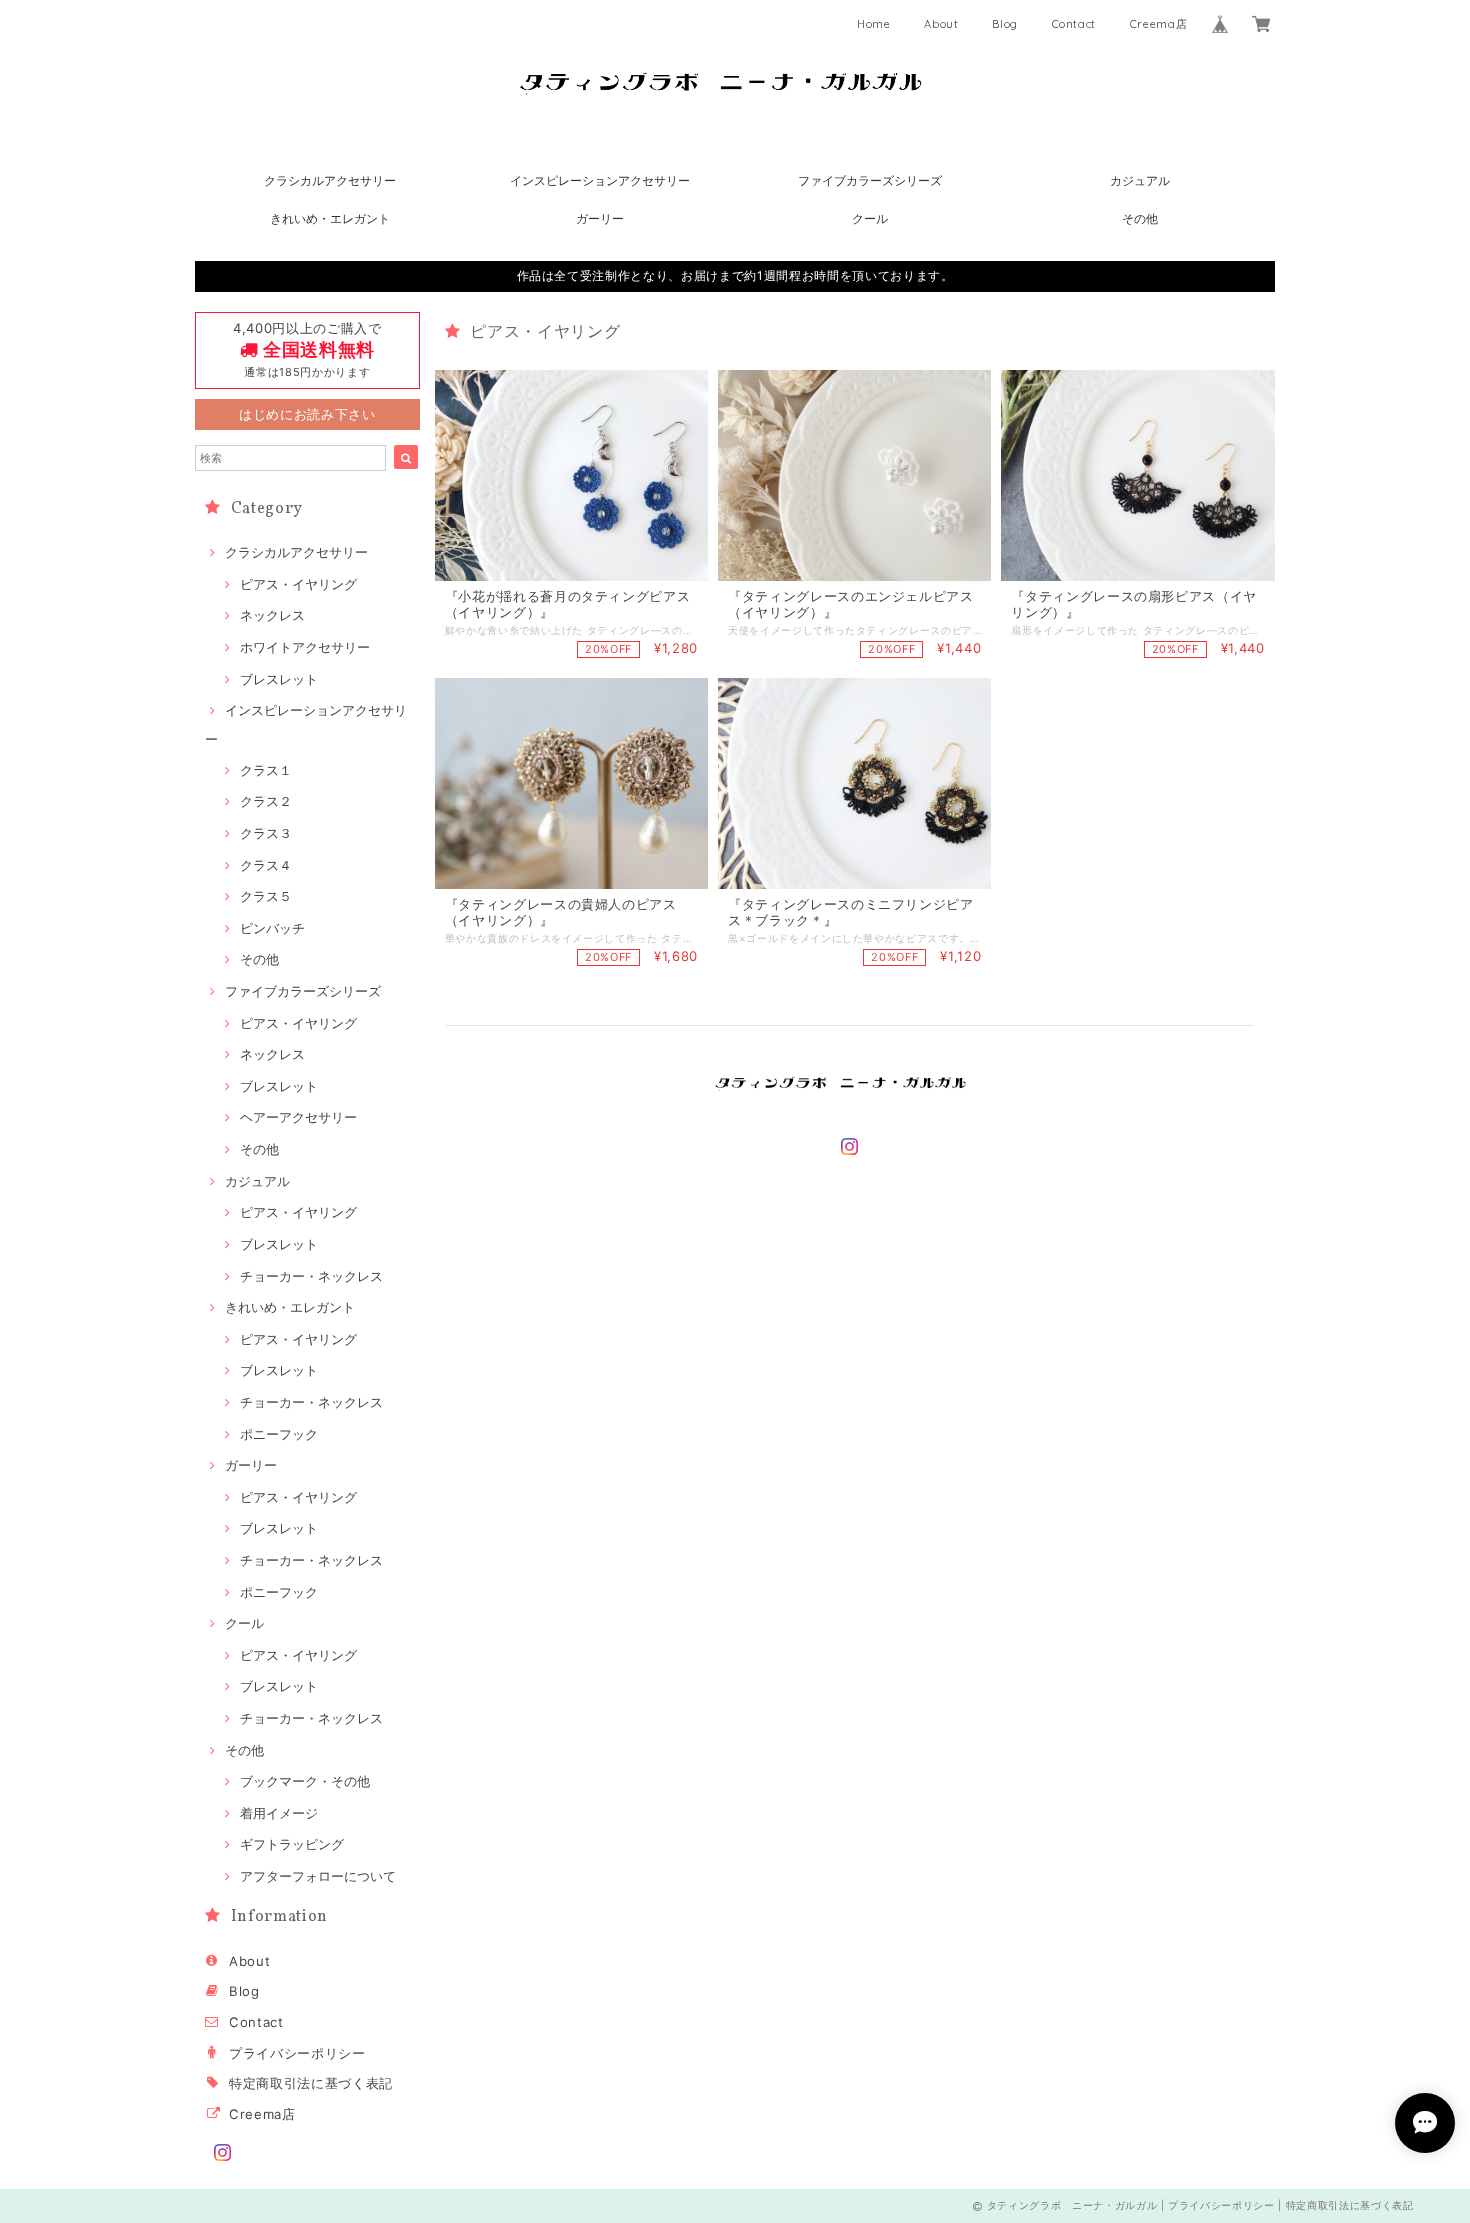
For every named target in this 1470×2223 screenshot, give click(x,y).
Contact (1074, 24)
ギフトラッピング (292, 1844)
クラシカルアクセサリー (330, 180)
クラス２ (266, 801)
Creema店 (1159, 24)
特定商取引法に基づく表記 (311, 2083)
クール (870, 218)
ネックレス (272, 615)
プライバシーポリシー (297, 2053)
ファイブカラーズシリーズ (870, 180)
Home (874, 24)
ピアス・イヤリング (298, 584)
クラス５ (266, 896)
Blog (1005, 24)
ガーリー (600, 218)
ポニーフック (279, 1434)
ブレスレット (279, 679)
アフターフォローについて (318, 1876)
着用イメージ (279, 1813)
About (941, 24)
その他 (1140, 218)
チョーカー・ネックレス (311, 1276)
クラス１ (266, 770)
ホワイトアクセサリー (305, 647)
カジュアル (1140, 180)
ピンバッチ (272, 928)
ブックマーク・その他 (305, 1781)
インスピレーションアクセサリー (600, 180)
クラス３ (266, 833)
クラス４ (266, 865)
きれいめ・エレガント (330, 218)
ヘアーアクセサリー (298, 1117)
